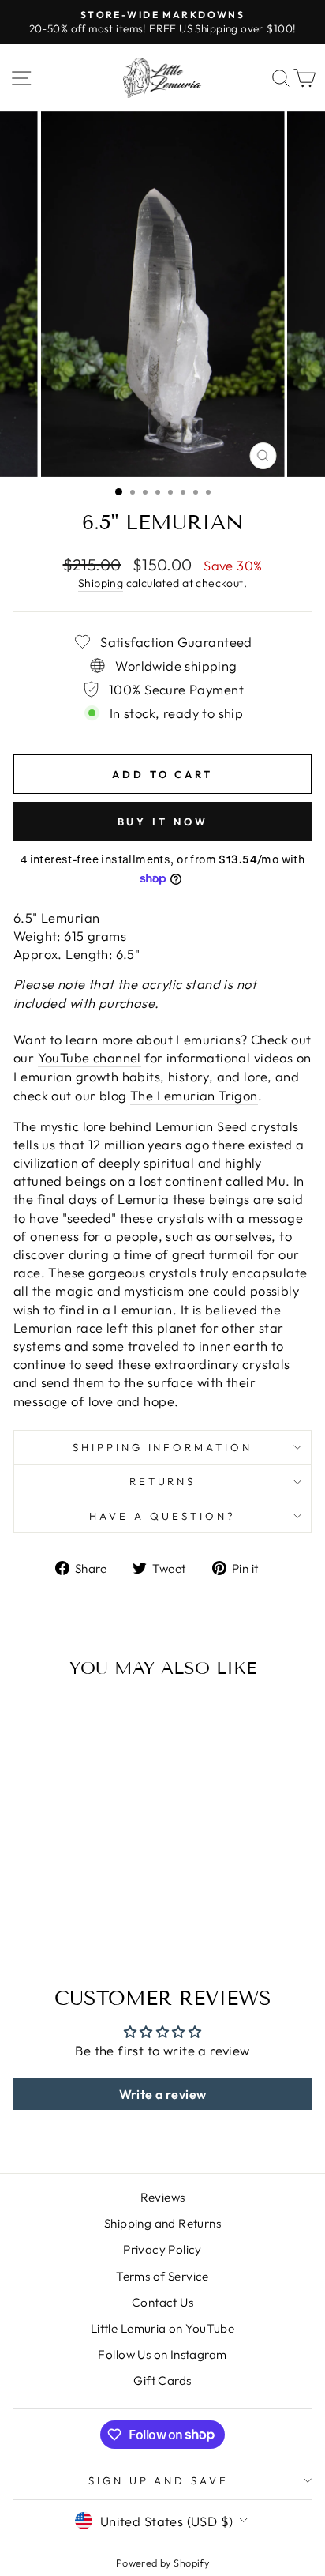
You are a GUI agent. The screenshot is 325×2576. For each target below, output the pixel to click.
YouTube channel (90, 1057)
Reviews (163, 2197)
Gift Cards (162, 2380)
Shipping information (163, 1447)
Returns (163, 1481)
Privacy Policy (162, 2249)
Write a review (163, 2094)
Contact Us (162, 2302)
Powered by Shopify (162, 2563)
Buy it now (163, 822)
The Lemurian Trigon (194, 1095)
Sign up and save (159, 2480)
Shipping (101, 583)
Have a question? (162, 1516)
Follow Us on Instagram (162, 2354)
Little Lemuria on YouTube (162, 2328)
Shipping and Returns (162, 2223)
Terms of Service (162, 2276)
